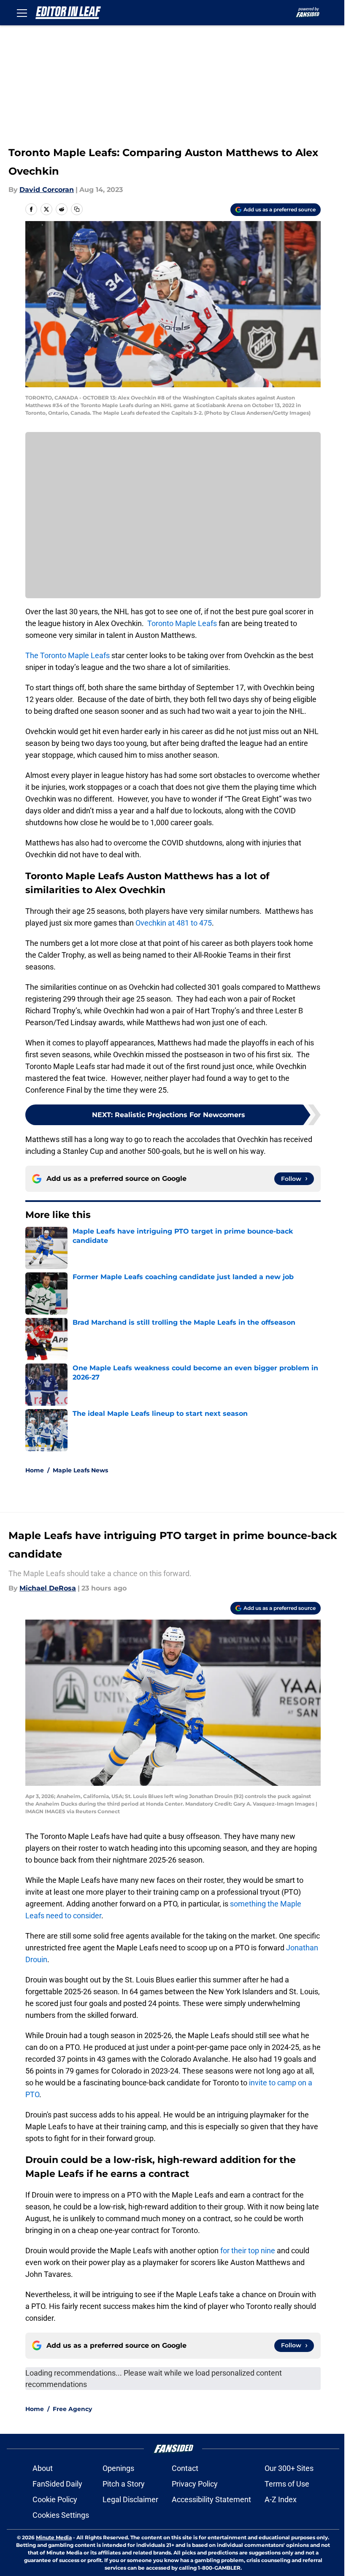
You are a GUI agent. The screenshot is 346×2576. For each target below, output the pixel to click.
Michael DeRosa (48, 1588)
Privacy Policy (195, 2484)
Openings (118, 2468)
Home (35, 1470)
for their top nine (248, 2251)
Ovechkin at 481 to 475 (174, 923)
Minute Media (54, 2537)
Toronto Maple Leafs (182, 623)
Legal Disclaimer (130, 2499)
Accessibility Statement (211, 2499)
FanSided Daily (57, 2484)
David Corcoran (47, 190)
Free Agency (72, 2409)
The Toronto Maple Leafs (68, 655)
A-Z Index (281, 2499)
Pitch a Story (124, 2484)
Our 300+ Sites (289, 2468)
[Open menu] (22, 13)
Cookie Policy (55, 2499)
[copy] (77, 209)
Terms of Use (287, 2484)
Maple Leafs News (80, 1470)
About (43, 2468)
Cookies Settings (61, 2515)
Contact (185, 2468)
